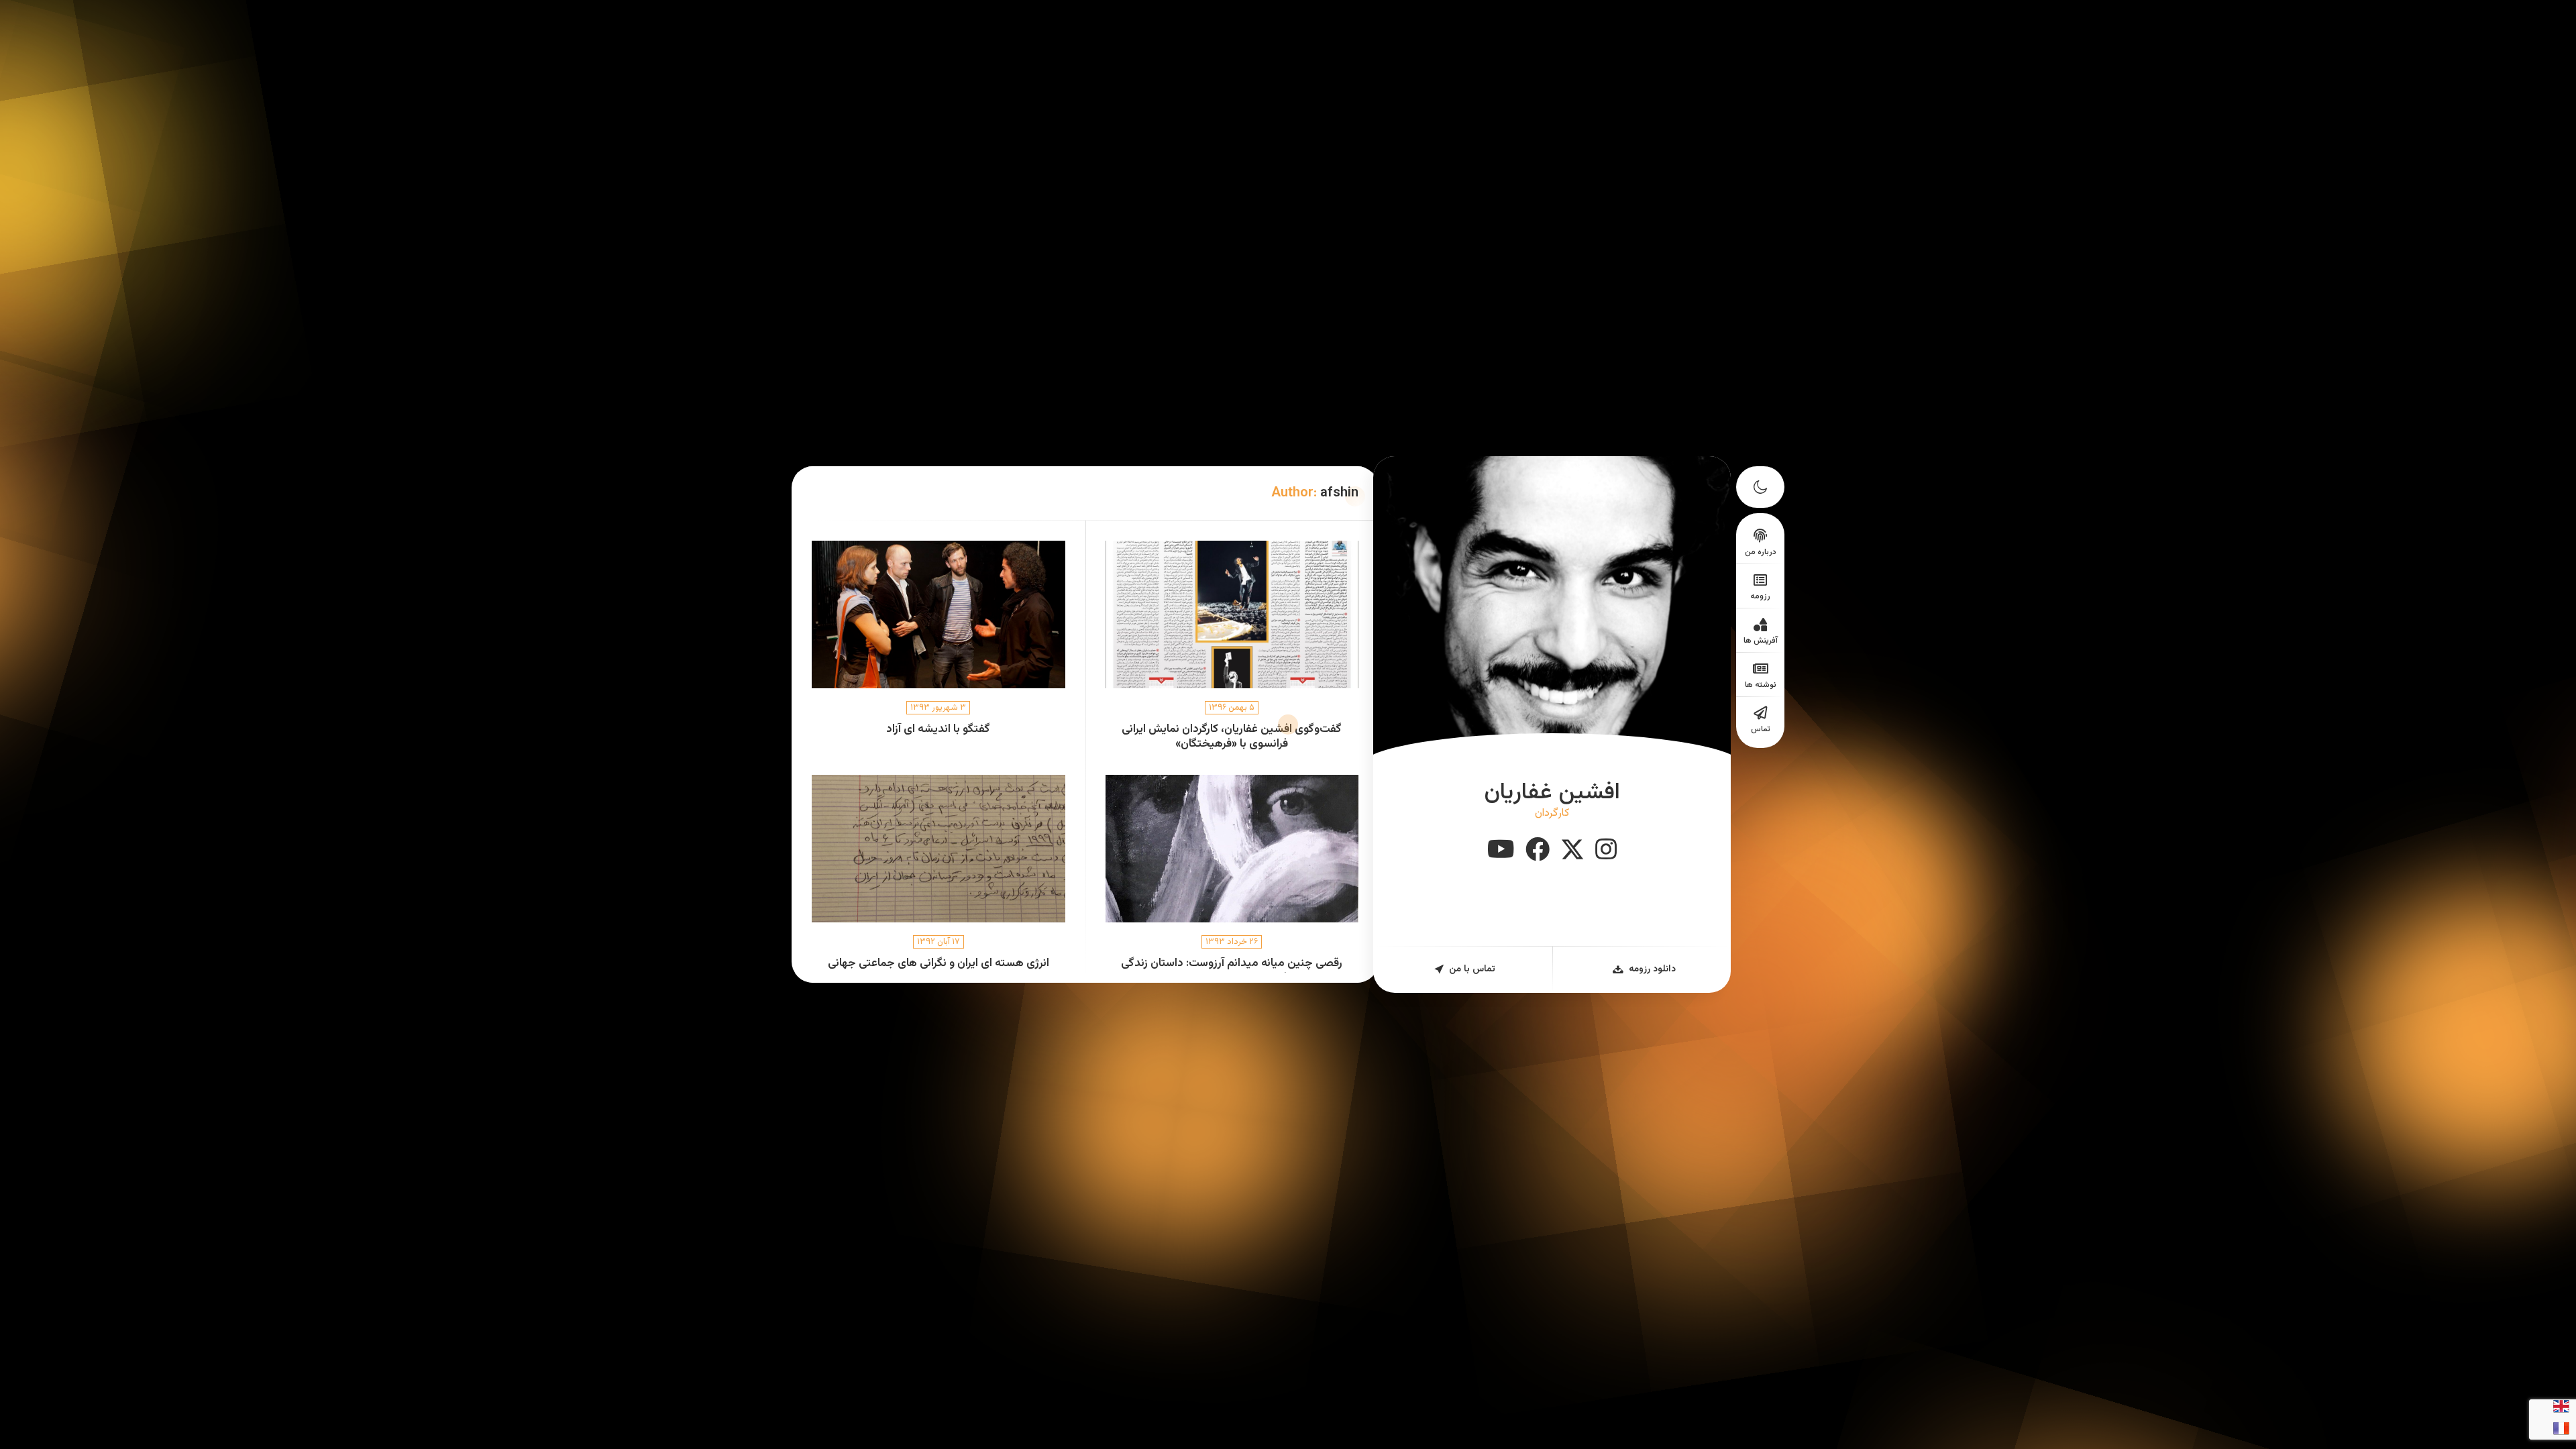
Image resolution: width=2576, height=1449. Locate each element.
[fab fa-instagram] (1606, 851)
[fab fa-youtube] (1501, 851)
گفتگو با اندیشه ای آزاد (938, 730)
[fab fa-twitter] (1572, 851)
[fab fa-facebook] (1538, 851)
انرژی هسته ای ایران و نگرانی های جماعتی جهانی (938, 964)
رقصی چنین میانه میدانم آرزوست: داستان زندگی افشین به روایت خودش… (1232, 971)
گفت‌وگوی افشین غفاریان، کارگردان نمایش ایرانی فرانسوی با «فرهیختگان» (1232, 737)
